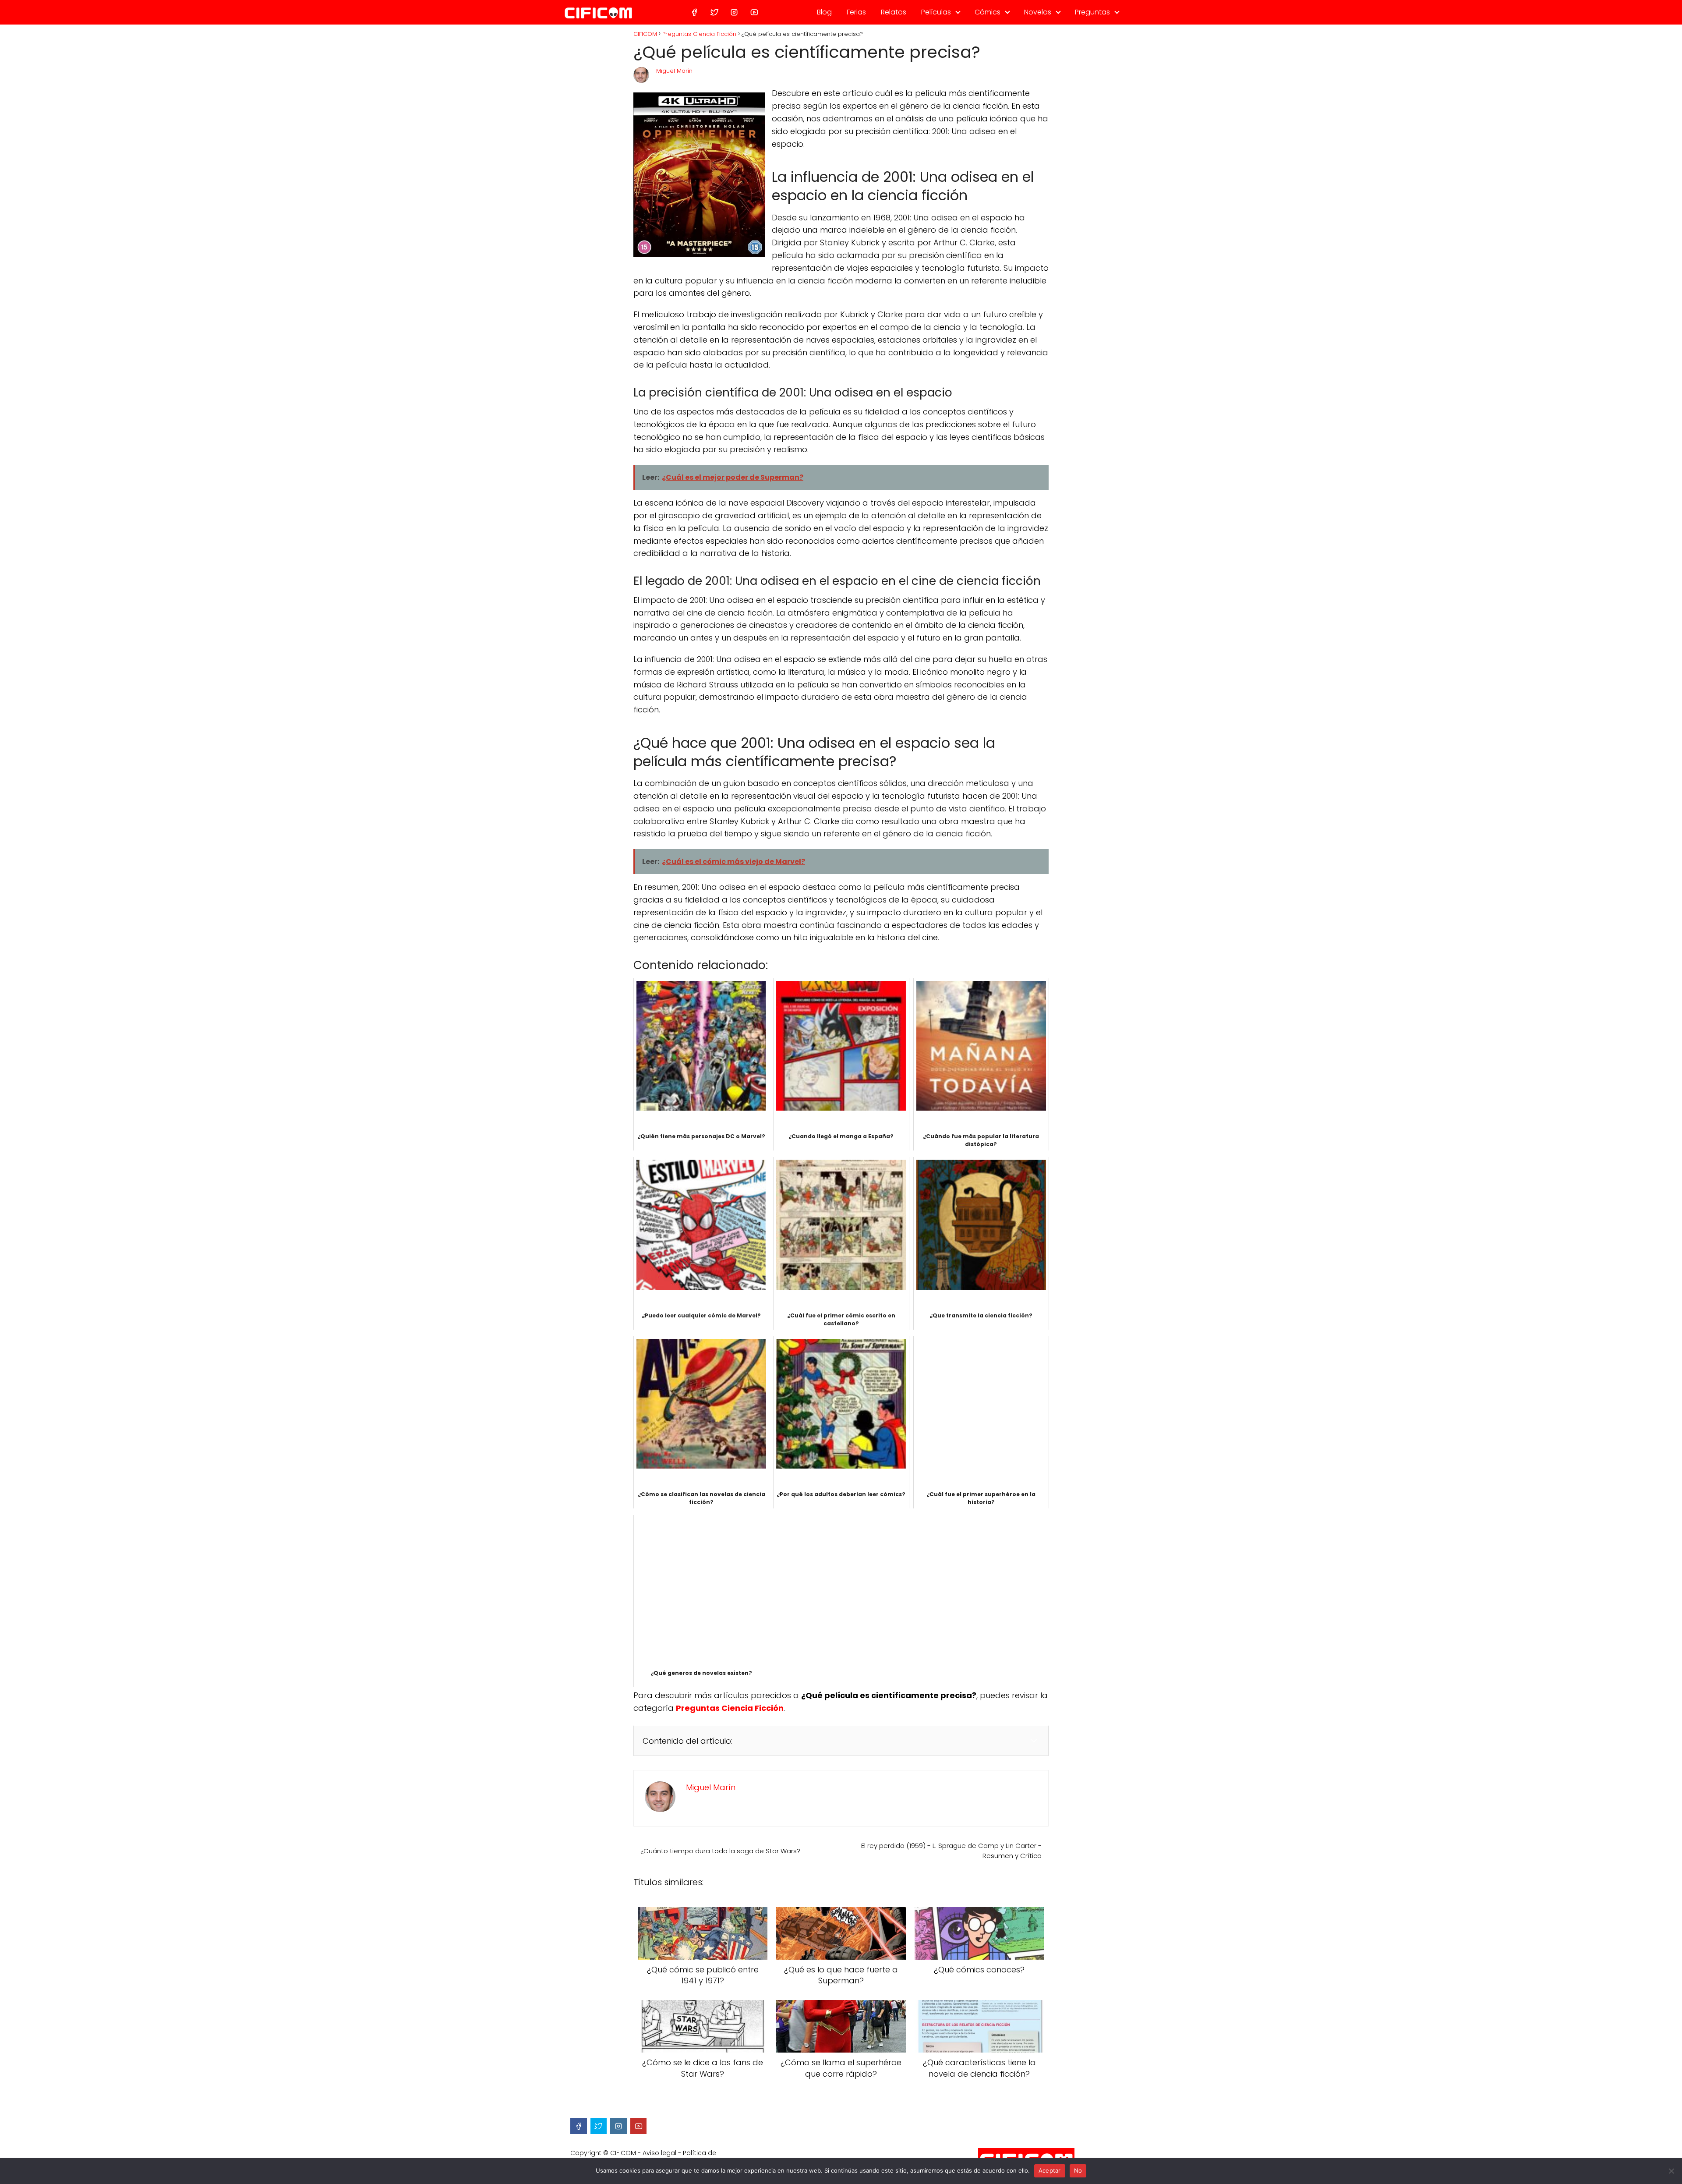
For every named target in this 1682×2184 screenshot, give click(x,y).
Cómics (988, 12)
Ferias (856, 12)
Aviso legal (659, 2153)
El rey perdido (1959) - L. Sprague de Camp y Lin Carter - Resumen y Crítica (951, 1851)
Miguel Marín (674, 71)
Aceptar (1050, 2170)
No (1078, 2170)
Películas (936, 12)
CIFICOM (623, 2153)
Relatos (894, 12)
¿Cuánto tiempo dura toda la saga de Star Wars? (720, 1851)
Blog (824, 12)
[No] (1671, 2171)
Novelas (1038, 12)
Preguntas (1092, 12)
